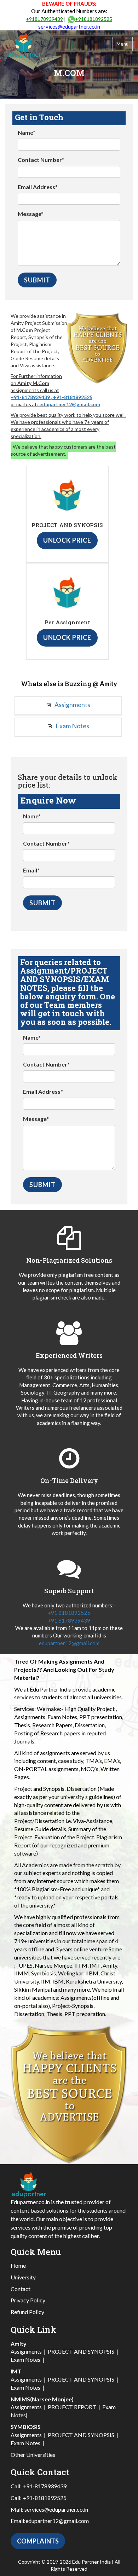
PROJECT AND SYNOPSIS (81, 2351)
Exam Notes (72, 726)
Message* (31, 214)
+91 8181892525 (69, 1613)
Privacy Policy (28, 2300)
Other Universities (33, 2455)
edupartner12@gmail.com (70, 404)
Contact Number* (41, 160)
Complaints (38, 2541)
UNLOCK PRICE (67, 540)
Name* (27, 132)
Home (18, 2265)
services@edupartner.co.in (69, 27)
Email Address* (38, 187)
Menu (123, 44)
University (23, 2277)
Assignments (72, 705)
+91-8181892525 (73, 397)
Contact (21, 2289)
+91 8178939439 (69, 1620)
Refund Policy (27, 2312)
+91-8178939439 (30, 397)
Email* (31, 870)
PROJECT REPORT (72, 2407)
